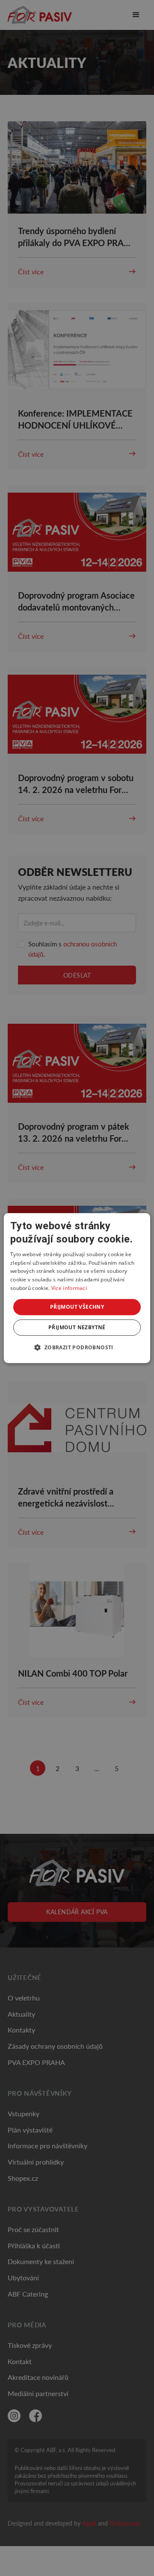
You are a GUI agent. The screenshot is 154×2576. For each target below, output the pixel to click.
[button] (77, 1347)
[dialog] (77, 1288)
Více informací (69, 1288)
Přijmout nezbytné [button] (77, 1327)
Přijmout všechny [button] (77, 1307)
